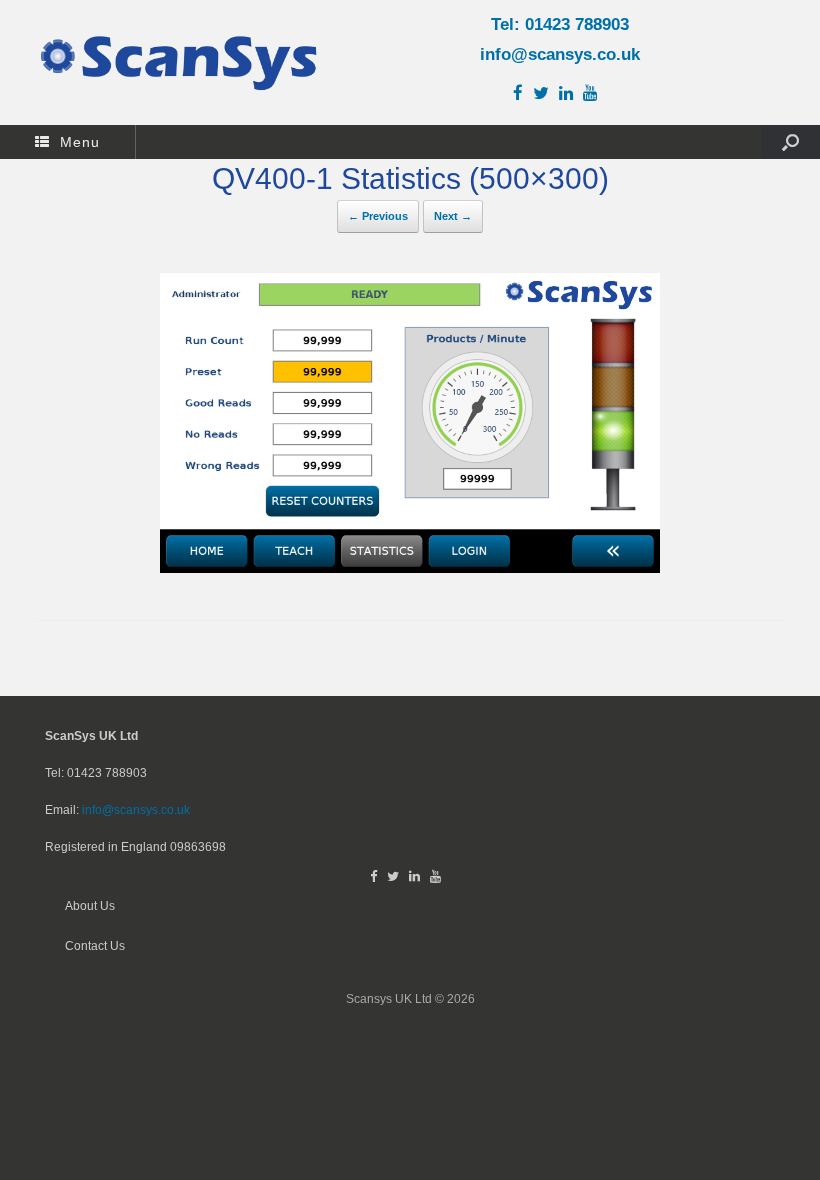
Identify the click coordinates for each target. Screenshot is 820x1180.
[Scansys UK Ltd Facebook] (523, 94)
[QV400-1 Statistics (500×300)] (410, 567)
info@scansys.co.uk (560, 54)
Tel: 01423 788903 (560, 24)
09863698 (198, 846)
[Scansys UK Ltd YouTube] (595, 94)
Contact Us (95, 945)
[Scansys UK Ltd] (179, 62)
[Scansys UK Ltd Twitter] (546, 94)
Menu (80, 142)
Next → (453, 216)
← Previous (378, 216)
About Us (90, 905)
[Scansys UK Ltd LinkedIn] (571, 94)
